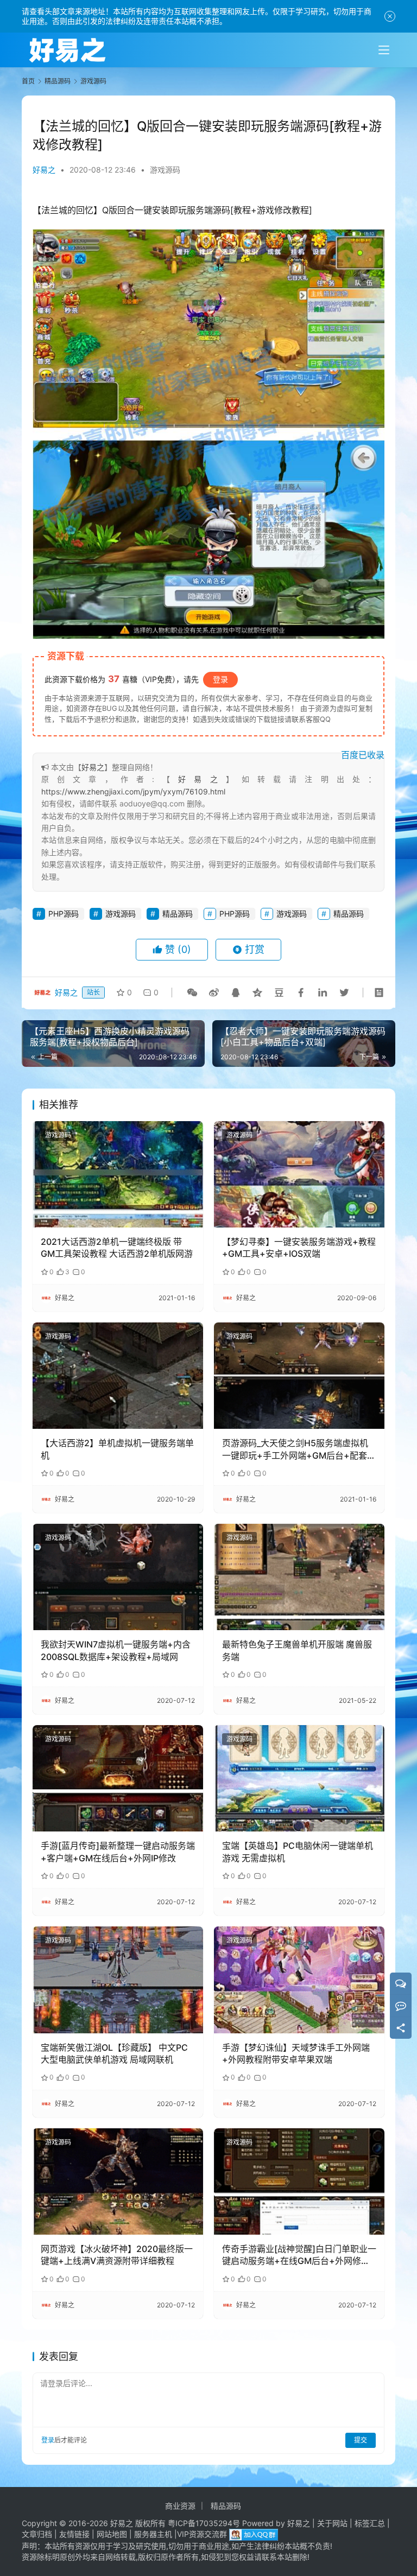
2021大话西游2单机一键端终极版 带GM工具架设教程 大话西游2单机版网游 (117, 1248)
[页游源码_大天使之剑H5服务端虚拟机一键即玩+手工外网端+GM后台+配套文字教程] (299, 1376)
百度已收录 (363, 755)
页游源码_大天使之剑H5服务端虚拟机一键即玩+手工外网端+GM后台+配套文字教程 (299, 1449)
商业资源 (180, 2506)
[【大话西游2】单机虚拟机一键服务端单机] (118, 1376)
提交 (361, 2440)
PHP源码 (64, 914)
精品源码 (178, 914)
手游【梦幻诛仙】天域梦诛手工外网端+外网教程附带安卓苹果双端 (296, 2053)
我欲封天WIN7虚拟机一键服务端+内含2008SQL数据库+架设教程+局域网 (116, 1650)
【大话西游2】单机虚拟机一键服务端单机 (117, 1449)
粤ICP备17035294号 (204, 2523)
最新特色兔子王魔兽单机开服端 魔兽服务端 (297, 1650)
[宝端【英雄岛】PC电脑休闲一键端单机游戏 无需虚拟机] (299, 1778)
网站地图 (112, 2534)
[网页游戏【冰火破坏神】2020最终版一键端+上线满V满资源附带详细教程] (118, 2181)
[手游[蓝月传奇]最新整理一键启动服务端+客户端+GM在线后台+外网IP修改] (118, 1778)
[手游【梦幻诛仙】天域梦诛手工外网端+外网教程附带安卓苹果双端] (299, 1980)
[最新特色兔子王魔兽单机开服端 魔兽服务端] (299, 1577)
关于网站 (332, 2523)
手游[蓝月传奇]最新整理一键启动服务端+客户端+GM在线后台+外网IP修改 (118, 1852)
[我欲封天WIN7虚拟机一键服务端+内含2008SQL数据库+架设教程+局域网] (118, 1577)
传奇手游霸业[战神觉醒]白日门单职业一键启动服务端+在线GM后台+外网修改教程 (299, 2255)
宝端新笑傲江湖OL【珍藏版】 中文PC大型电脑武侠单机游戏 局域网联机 (114, 2053)
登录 (220, 679)
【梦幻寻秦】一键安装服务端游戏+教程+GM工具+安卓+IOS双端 (299, 1248)
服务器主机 (153, 2534)
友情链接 (74, 2534)
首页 (28, 81)
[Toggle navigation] (384, 50)
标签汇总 (370, 2523)
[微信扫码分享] (192, 993)
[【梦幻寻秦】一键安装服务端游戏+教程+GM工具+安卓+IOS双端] (299, 1174)
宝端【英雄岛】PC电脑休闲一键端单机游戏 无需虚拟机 (298, 1852)
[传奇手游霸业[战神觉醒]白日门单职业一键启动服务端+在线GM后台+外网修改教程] (299, 2181)
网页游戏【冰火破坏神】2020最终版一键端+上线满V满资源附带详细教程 (117, 2255)
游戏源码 (165, 170)
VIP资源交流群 (202, 2534)
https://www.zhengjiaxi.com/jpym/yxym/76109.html (133, 791)
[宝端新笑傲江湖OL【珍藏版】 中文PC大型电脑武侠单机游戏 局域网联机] (118, 1980)
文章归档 (37, 2534)
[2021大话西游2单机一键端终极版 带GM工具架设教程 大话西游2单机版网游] (118, 1174)
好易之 (44, 170)
